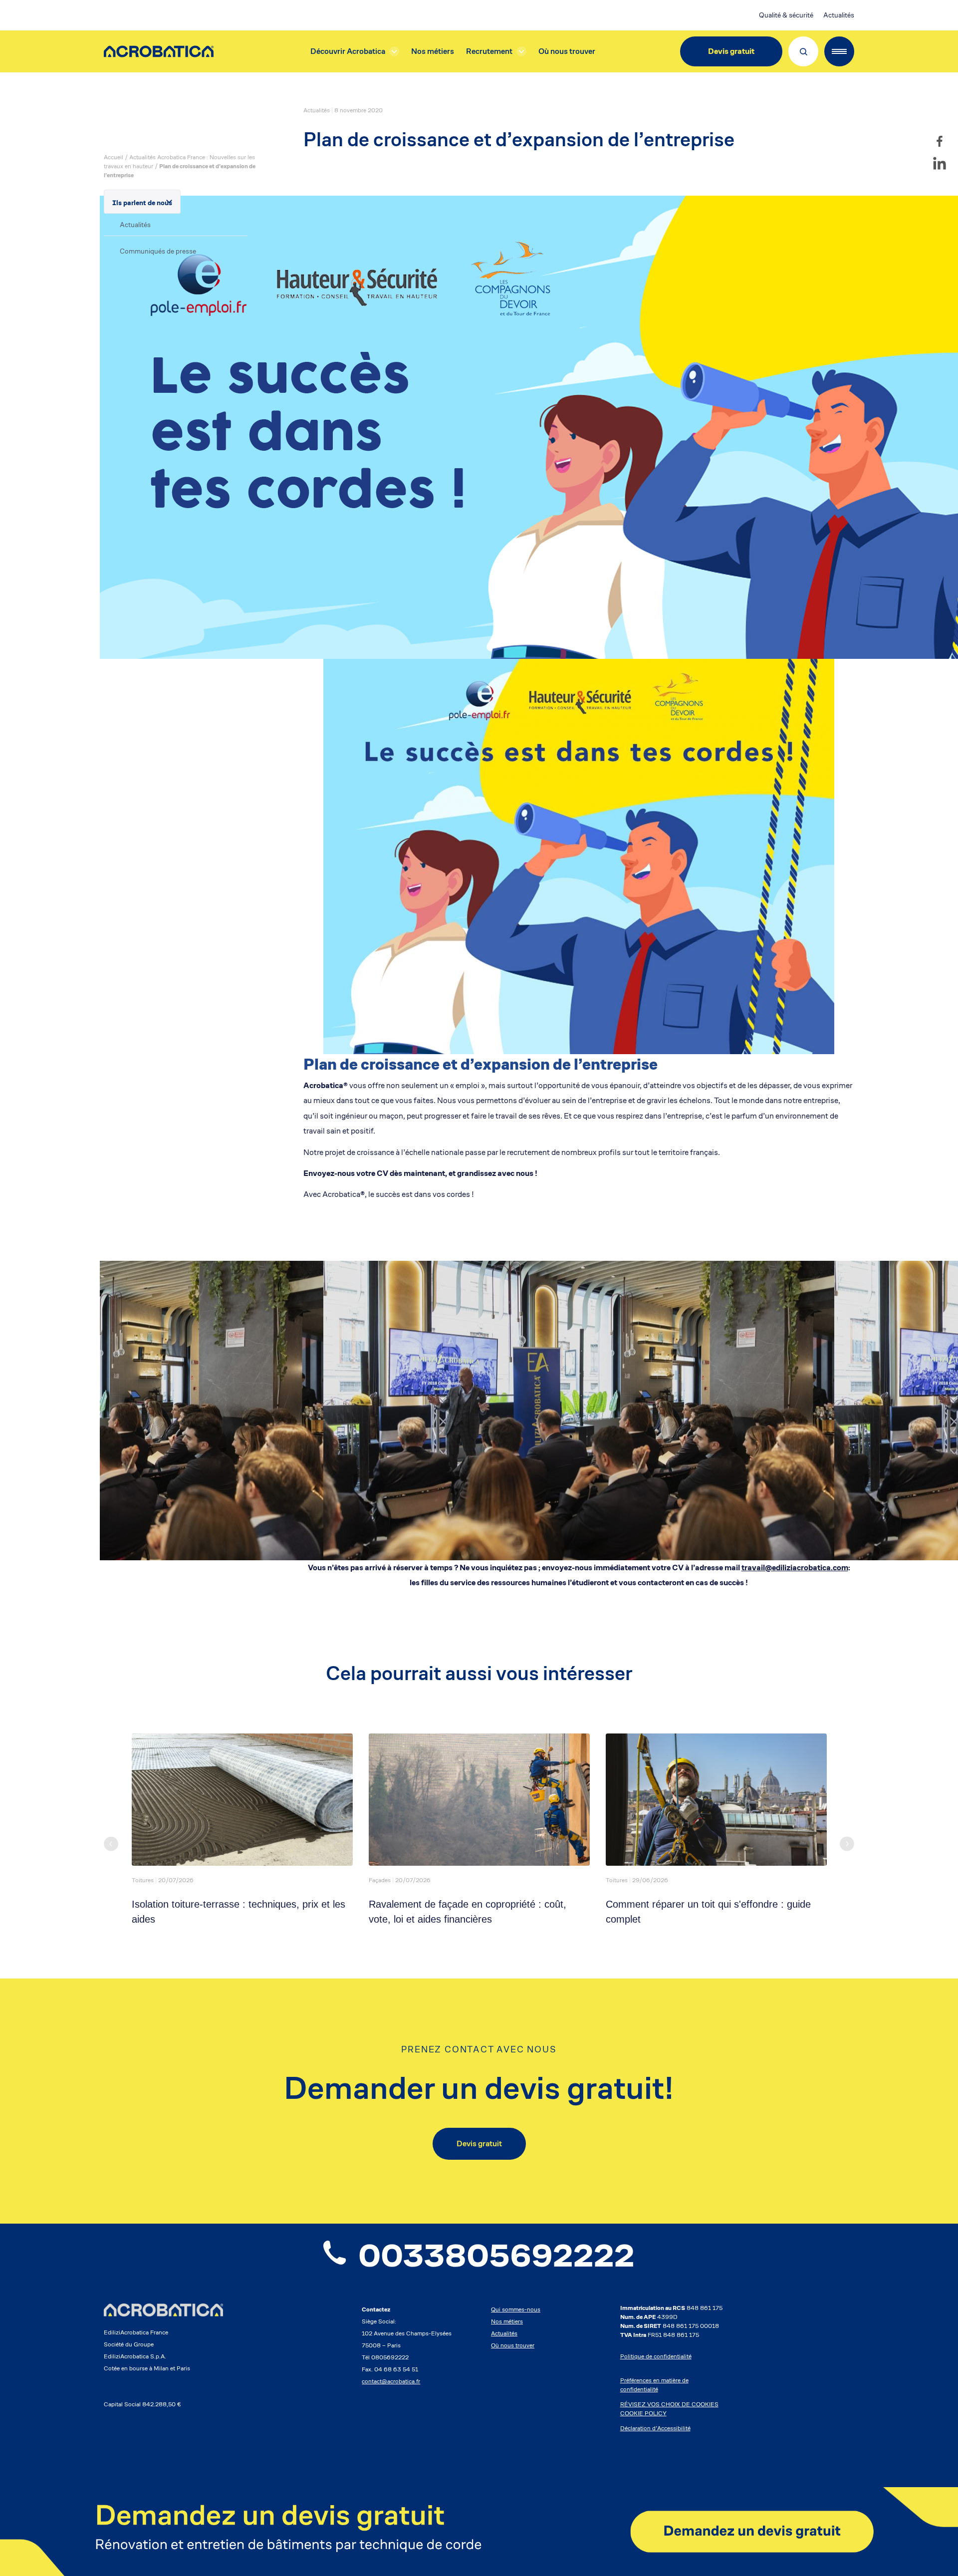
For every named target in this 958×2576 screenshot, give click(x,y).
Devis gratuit (731, 51)
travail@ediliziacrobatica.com (795, 1568)
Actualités (839, 15)
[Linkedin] (940, 163)
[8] (479, 2532)
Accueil (114, 157)
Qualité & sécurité (786, 15)
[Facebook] (940, 141)
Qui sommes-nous (516, 2309)
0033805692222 (496, 2256)
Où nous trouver (567, 51)
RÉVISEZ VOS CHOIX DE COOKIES (669, 2404)
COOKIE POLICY (643, 2413)
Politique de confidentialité (656, 2356)
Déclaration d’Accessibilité (655, 2428)
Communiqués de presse (158, 251)
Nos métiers (433, 51)
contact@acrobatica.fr (391, 2381)
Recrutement (489, 51)
